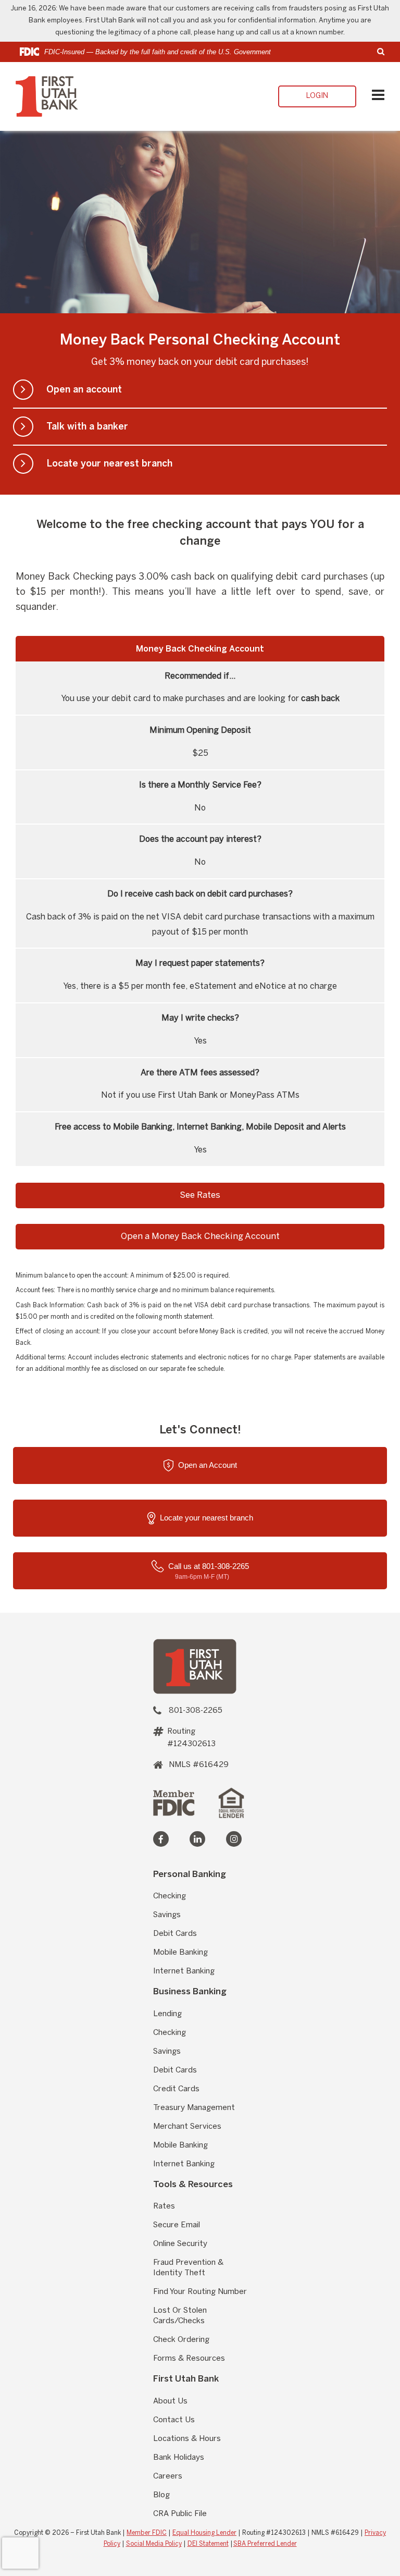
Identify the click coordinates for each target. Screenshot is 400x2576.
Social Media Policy (154, 2544)
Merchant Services (187, 2127)
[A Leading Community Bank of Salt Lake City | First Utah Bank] (195, 1666)
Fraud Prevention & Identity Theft (188, 2268)
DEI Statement (208, 2544)
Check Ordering (181, 2340)
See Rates (200, 1195)
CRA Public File (180, 2514)
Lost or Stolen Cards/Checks (180, 2316)
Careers (168, 2476)
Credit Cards (176, 2089)
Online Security (180, 2244)
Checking (170, 1896)
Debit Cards (175, 1934)
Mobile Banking (180, 1953)
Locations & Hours (187, 2439)
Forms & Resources (189, 2359)
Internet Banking (184, 1971)
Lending (167, 2014)
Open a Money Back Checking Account (200, 1236)
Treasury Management (194, 2108)
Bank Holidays (179, 2458)
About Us (170, 2401)
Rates (164, 2206)
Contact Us (174, 2420)
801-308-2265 (196, 1711)
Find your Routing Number (200, 2292)
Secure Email (177, 2225)
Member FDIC (147, 2533)
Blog (161, 2495)
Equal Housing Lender (204, 2533)
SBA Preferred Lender (265, 2544)
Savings (167, 1915)
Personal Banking (190, 1874)
